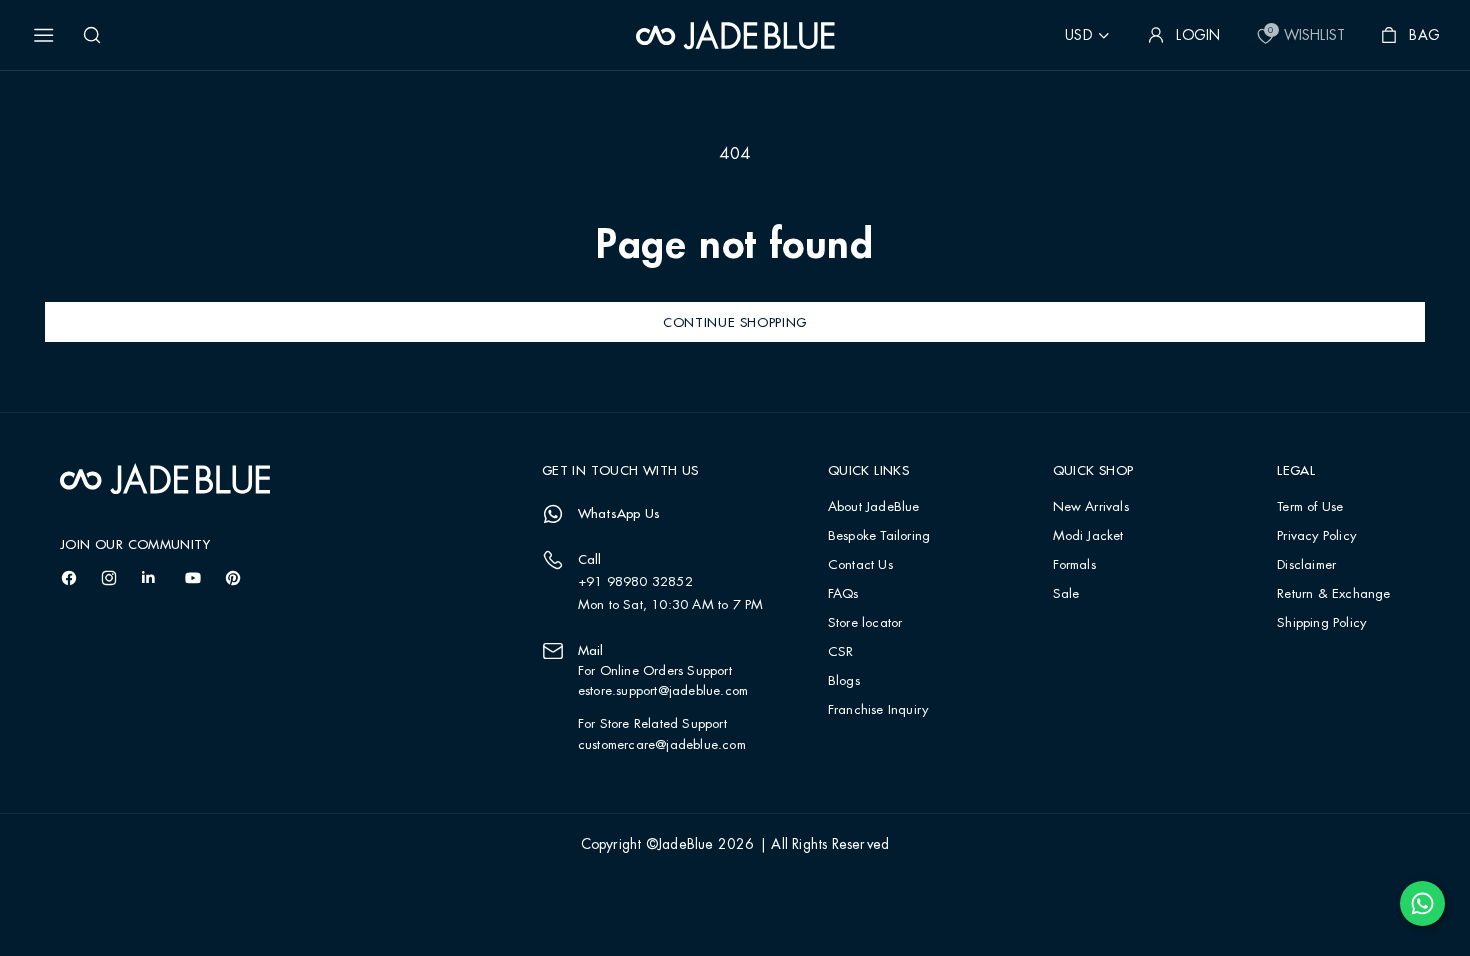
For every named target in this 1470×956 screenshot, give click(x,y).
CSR (841, 652)
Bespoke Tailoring (879, 536)
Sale (1066, 594)
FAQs (843, 594)
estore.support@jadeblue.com (663, 691)
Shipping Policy (1321, 623)
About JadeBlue (874, 507)
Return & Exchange (1333, 594)
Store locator (865, 623)
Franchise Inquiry (878, 710)
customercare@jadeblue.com (662, 745)
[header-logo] (735, 35)
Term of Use (1310, 507)
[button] (44, 35)
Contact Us (860, 565)
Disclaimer (1306, 565)
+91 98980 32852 (635, 582)
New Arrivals (1091, 507)
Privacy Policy (1316, 536)
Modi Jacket (1088, 536)
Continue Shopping (735, 322)
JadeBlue (686, 845)
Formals (1074, 565)
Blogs (844, 681)
